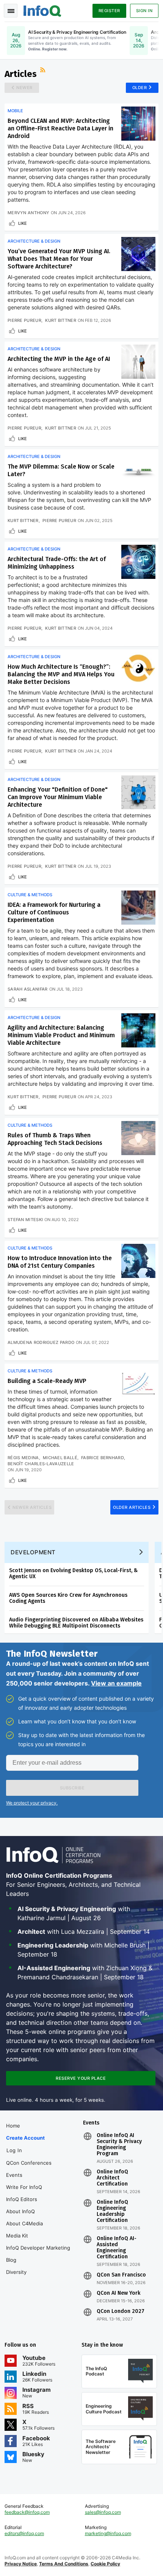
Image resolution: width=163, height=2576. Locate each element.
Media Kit (17, 2236)
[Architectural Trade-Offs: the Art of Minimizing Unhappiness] (138, 562)
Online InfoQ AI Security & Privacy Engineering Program (119, 2145)
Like (23, 223)
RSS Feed (44, 71)
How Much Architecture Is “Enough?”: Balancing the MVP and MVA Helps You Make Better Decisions (61, 674)
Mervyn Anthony (28, 213)
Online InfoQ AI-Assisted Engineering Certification (117, 2248)
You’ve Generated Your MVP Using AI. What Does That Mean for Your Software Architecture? (59, 259)
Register (109, 11)
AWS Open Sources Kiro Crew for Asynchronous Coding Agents (68, 1598)
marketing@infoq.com (108, 2533)
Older (140, 88)
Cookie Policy (105, 2564)
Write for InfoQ (24, 2187)
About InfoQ (20, 2211)
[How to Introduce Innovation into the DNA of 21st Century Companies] (138, 1261)
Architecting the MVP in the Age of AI (59, 359)
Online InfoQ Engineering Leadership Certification (112, 2211)
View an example (116, 1683)
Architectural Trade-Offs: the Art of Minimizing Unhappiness (57, 563)
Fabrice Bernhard (103, 1458)
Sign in (144, 11)
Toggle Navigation (11, 11)
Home (13, 2126)
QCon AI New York (118, 2293)
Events (14, 2175)
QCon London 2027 (121, 2311)
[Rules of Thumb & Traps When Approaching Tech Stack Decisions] (138, 1138)
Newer (24, 88)
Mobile (15, 111)
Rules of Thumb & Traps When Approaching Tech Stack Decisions (55, 1139)
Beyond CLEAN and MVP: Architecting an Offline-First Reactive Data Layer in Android (60, 128)
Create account (25, 2138)
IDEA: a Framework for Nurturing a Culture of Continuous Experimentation (54, 912)
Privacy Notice (21, 2564)
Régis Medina (23, 1458)
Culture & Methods (30, 895)
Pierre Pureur (24, 320)
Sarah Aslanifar (28, 989)
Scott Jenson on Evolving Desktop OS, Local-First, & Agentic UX (73, 1573)
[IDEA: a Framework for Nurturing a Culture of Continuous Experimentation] (138, 908)
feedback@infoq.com (27, 2512)
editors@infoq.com (24, 2533)
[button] (72, 1788)
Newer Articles (32, 1507)
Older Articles (132, 1507)
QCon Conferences (29, 2163)
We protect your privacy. (32, 1803)
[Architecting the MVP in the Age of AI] (138, 362)
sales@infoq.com (103, 2512)
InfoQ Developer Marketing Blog (38, 2254)
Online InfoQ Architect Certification (112, 2178)
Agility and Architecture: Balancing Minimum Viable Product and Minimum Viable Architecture (61, 1035)
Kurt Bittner (61, 320)
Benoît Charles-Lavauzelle (41, 1464)
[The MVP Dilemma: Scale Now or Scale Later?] (138, 469)
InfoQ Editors (22, 2199)
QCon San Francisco (121, 2275)
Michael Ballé (60, 1458)
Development (33, 1552)
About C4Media (24, 2223)
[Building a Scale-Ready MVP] (138, 1384)
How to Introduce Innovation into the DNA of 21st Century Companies (60, 1262)
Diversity (16, 2272)
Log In (14, 2150)
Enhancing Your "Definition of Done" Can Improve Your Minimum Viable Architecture (58, 797)
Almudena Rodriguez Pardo (41, 1342)
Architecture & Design (34, 241)
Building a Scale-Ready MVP (47, 1381)
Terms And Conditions (64, 2564)
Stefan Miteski (25, 1220)
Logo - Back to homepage (42, 10)
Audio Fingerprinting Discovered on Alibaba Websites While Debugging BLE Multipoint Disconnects (76, 1623)
